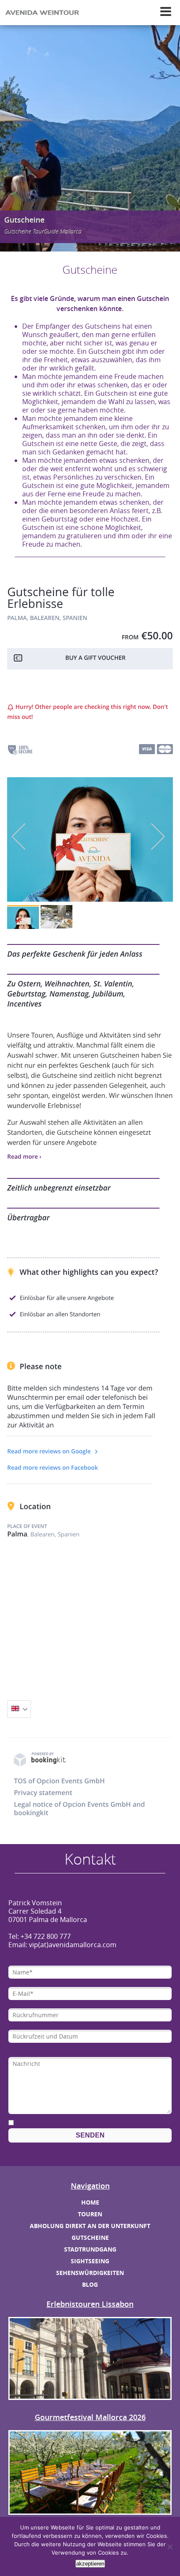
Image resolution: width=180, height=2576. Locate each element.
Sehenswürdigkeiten (90, 2273)
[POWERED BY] (40, 1765)
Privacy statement (43, 1793)
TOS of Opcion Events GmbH (59, 1781)
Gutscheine (90, 2237)
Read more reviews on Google (50, 1451)
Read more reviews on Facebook (53, 1468)
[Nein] (170, 2547)
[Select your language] (19, 1709)
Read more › (24, 1157)
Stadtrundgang (90, 2249)
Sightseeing (90, 2261)
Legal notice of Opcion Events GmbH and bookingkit (79, 1808)
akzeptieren (90, 2564)
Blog (90, 2284)
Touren (90, 2214)
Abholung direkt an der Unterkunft (90, 2226)
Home (90, 2202)
